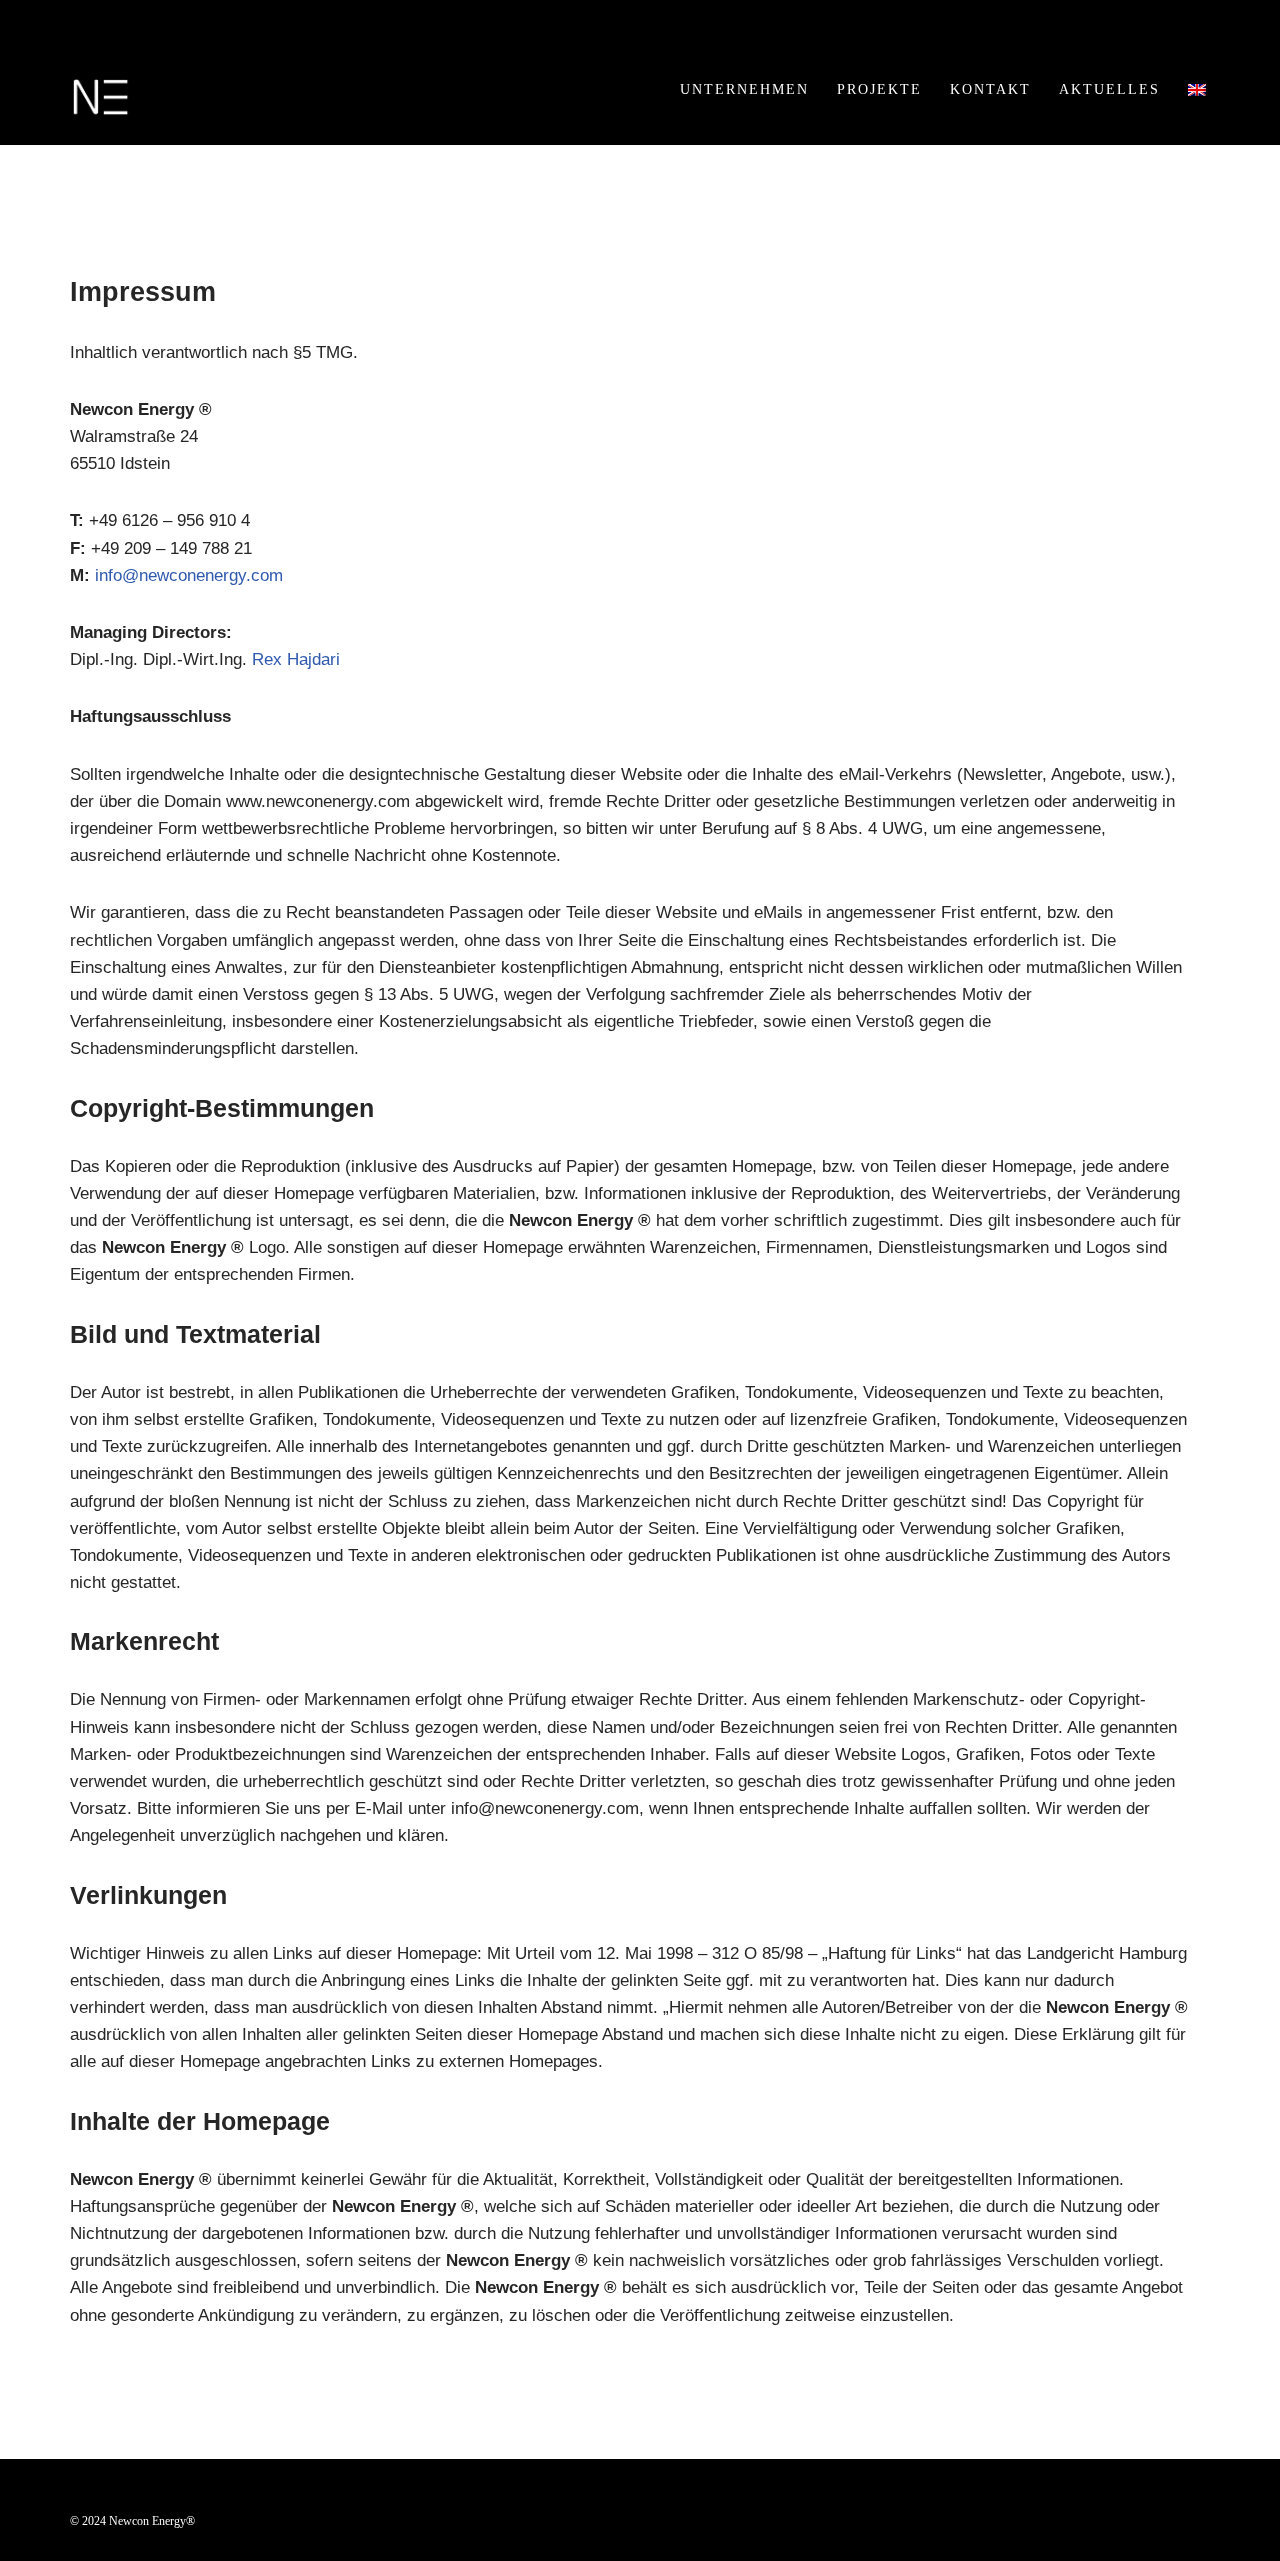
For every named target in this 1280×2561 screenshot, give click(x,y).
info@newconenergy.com (189, 575)
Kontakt (990, 89)
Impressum (203, 2505)
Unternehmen (744, 89)
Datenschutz (314, 2505)
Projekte (879, 89)
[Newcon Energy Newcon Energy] (100, 97)
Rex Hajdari (296, 659)
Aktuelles (1109, 89)
